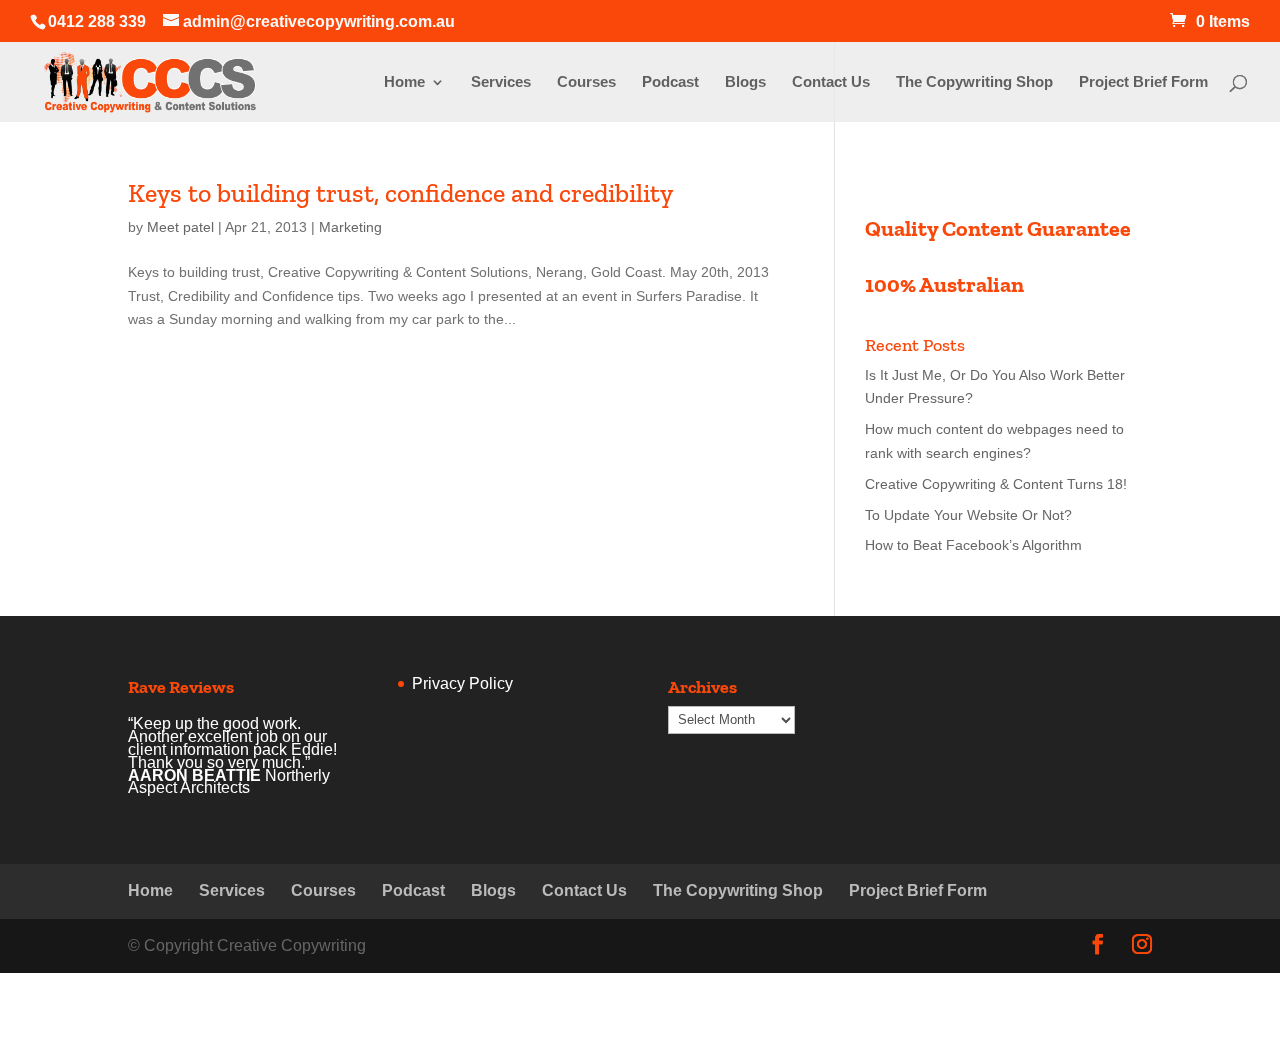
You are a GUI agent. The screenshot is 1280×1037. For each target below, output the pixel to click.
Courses (586, 82)
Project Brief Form (1143, 82)
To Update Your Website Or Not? (968, 515)
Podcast (670, 82)
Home (404, 82)
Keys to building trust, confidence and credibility (400, 193)
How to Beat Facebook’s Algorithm (973, 545)
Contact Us (831, 82)
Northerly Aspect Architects (229, 782)
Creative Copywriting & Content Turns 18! (996, 484)
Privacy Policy (462, 683)
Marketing (350, 227)
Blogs (745, 82)
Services (501, 82)
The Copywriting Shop (974, 82)
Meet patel (180, 227)
